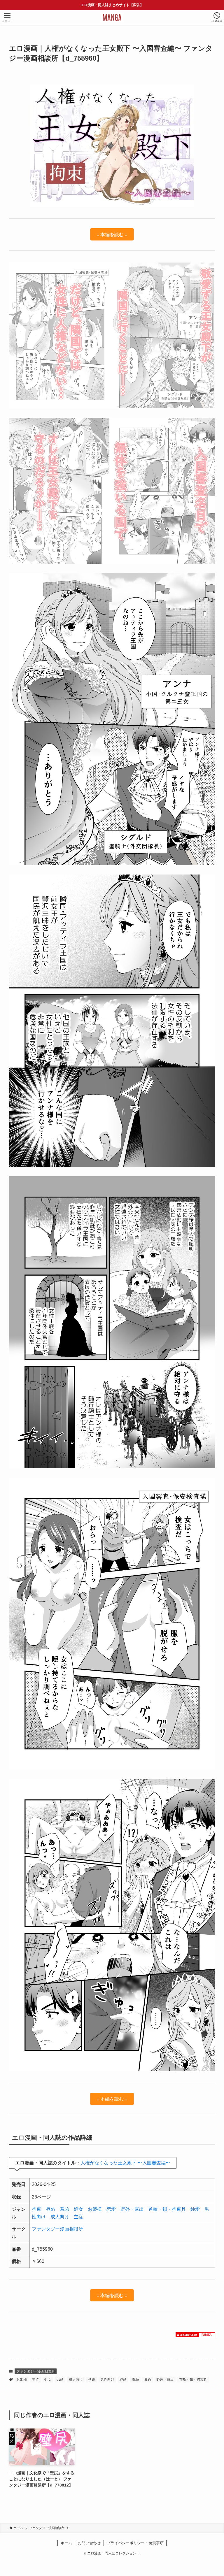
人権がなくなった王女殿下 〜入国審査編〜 (125, 2163)
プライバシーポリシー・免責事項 (135, 2543)
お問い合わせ (89, 2543)
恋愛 (111, 2209)
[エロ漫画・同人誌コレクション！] (112, 17)
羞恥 (64, 2209)
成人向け (60, 2217)
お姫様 (95, 2209)
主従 (78, 2217)
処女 (78, 2209)
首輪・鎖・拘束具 (167, 2209)
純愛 (195, 2209)
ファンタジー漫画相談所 (57, 2229)
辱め (50, 2209)
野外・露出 (132, 2209)
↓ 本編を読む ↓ (112, 234)
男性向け (107, 2380)
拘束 (36, 2209)
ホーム (66, 2543)
